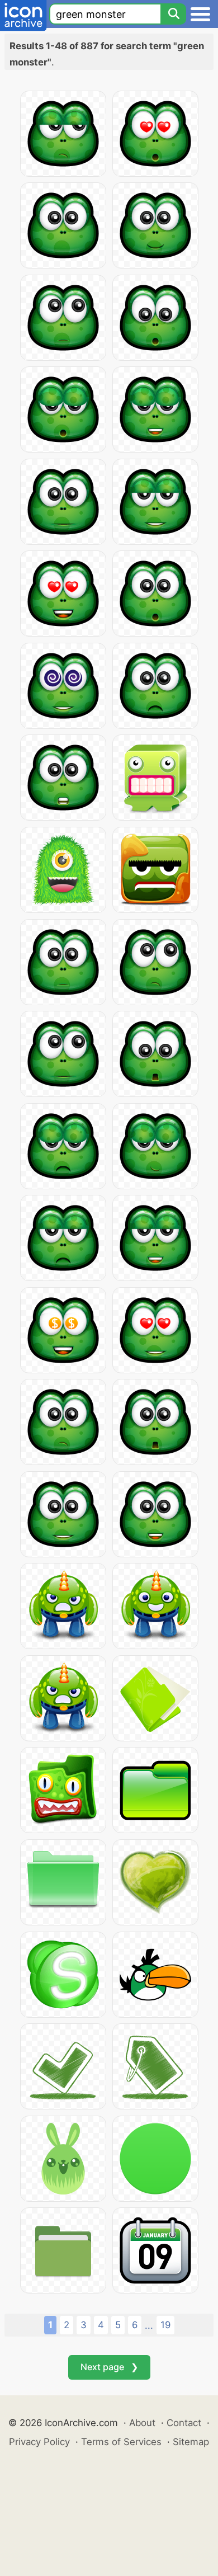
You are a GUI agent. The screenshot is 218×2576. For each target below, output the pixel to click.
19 (165, 2325)
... (149, 2325)
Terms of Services (121, 2442)
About (142, 2423)
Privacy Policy (39, 2442)
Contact (184, 2423)
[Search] (173, 14)
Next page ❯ (109, 2367)
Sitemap (191, 2442)
